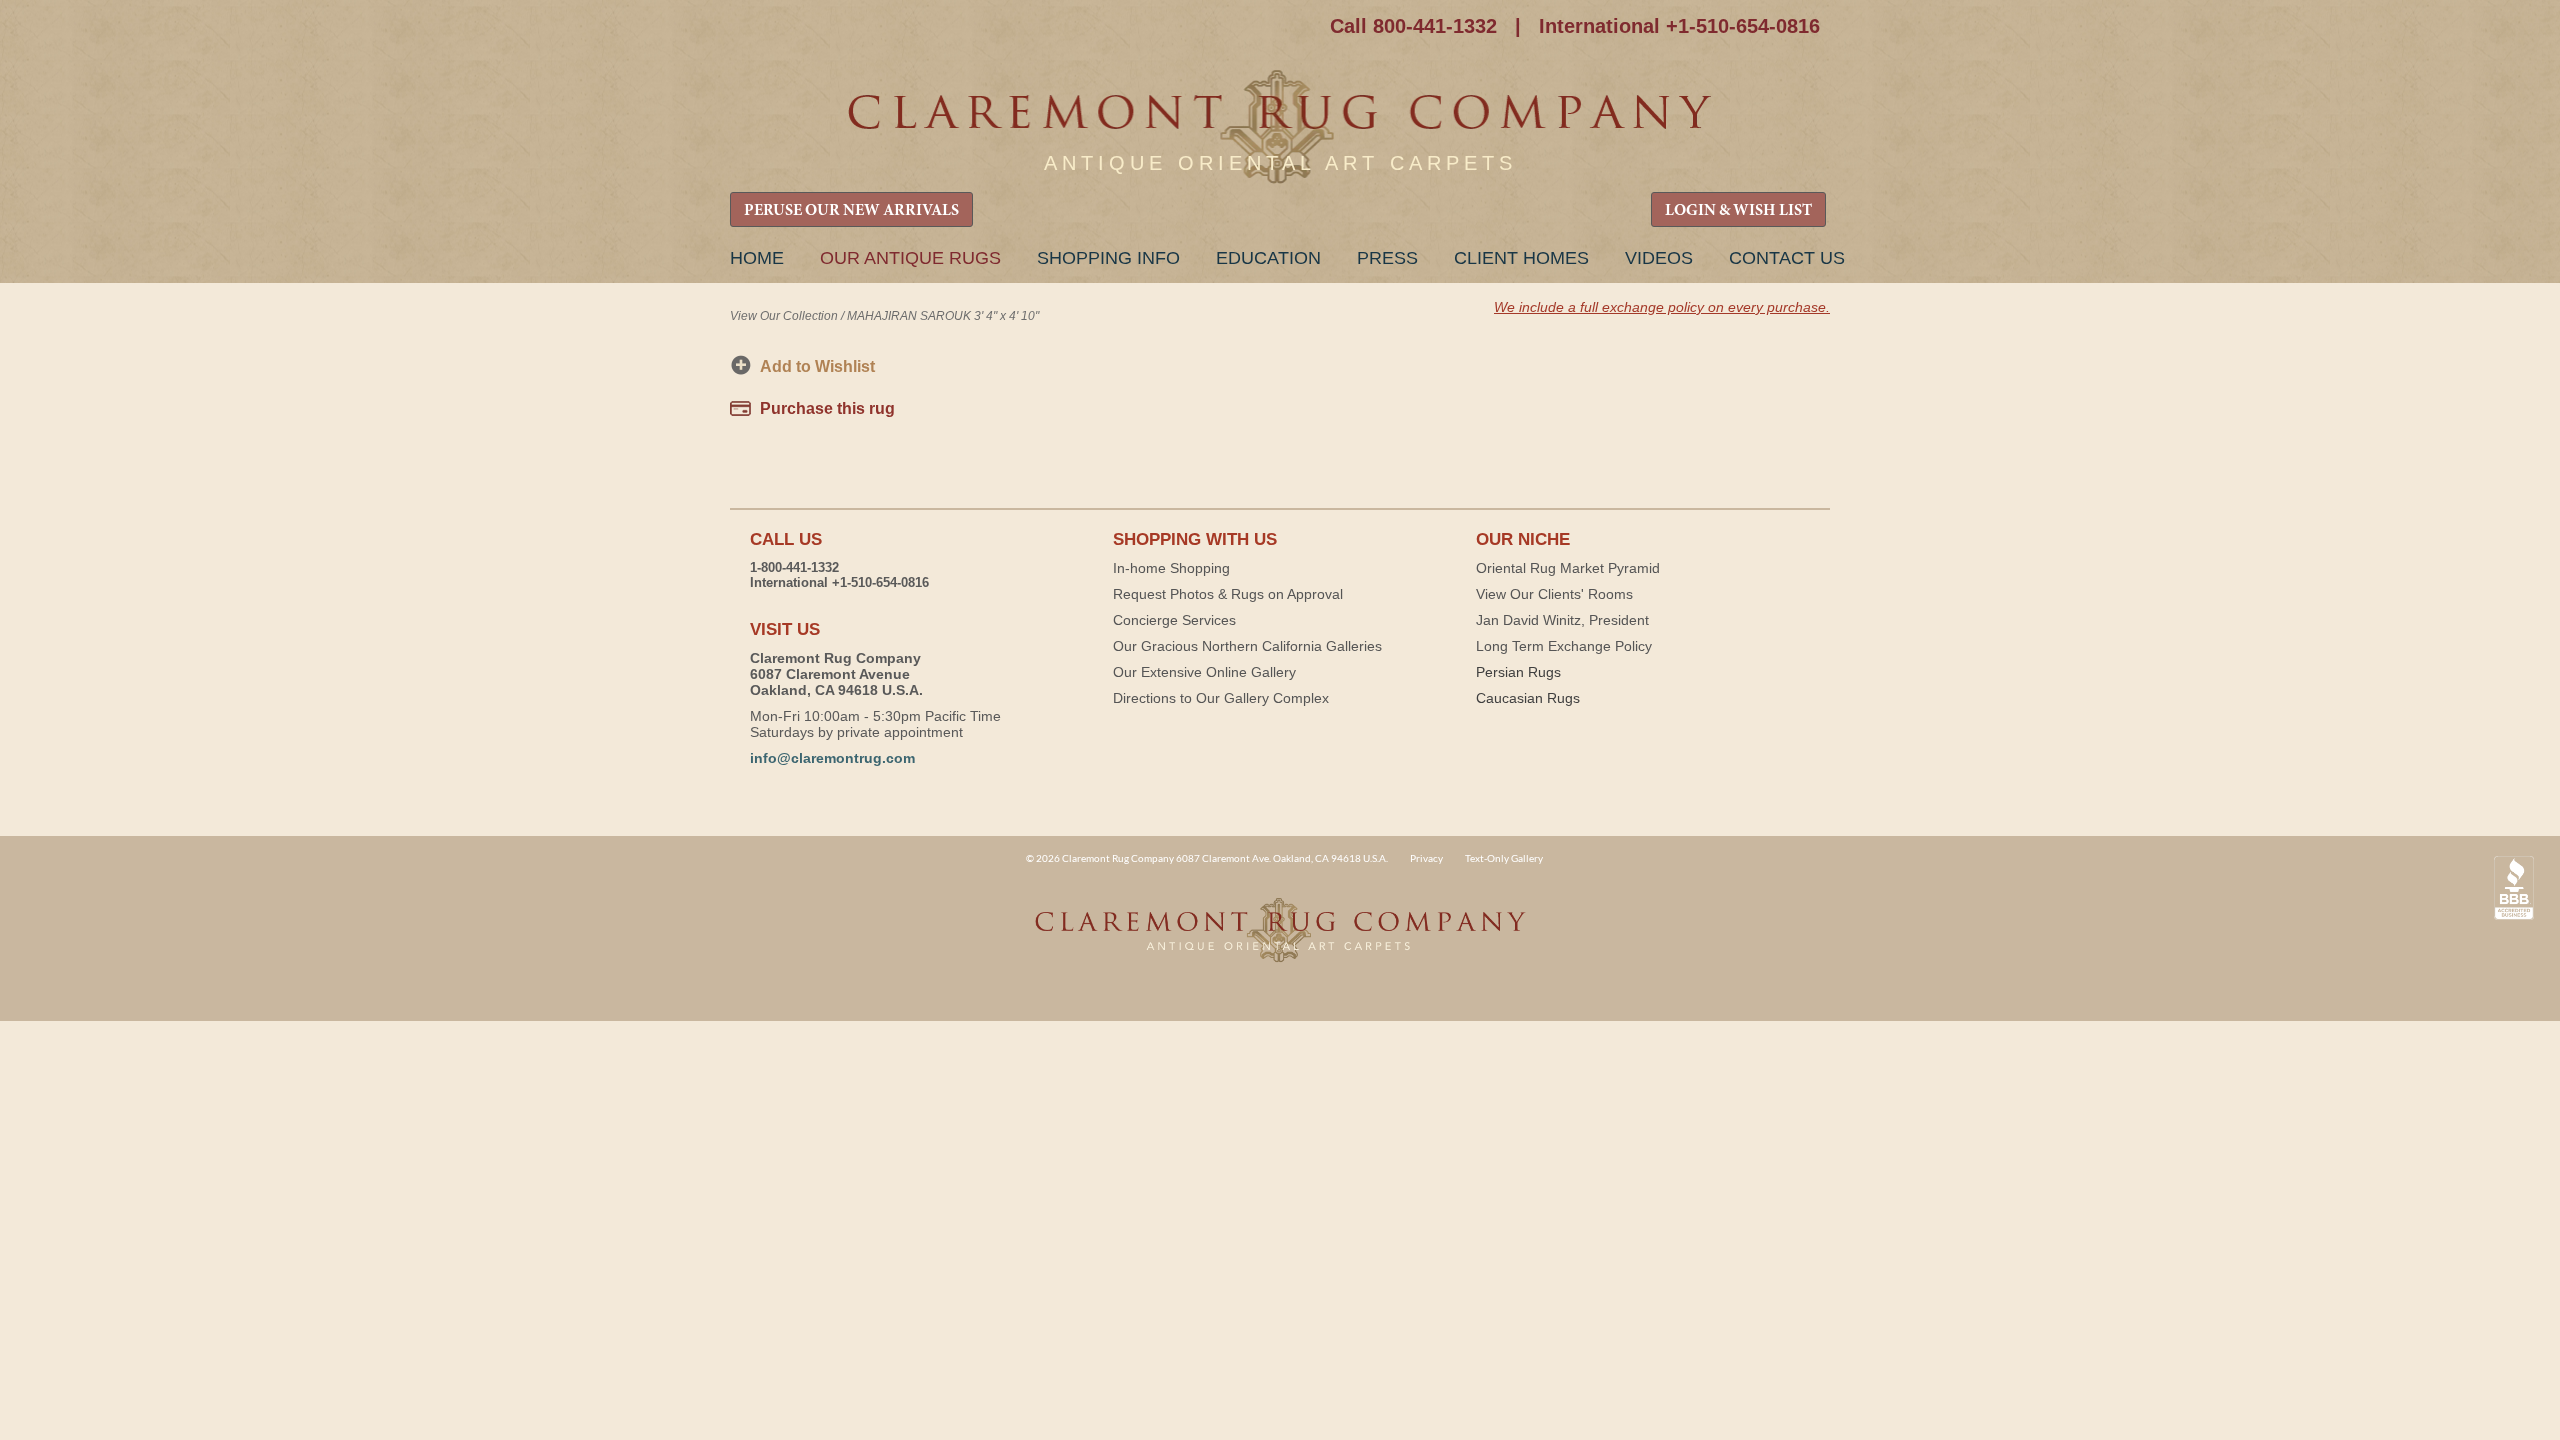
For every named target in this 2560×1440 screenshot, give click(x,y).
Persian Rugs (1518, 672)
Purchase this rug (827, 408)
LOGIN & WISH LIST (1738, 211)
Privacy (1426, 858)
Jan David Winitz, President (1562, 620)
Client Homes (1521, 258)
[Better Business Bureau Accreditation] (2514, 888)
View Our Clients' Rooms (1554, 594)
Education (1268, 258)
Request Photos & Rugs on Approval (1228, 594)
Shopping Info (1108, 258)
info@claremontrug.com (832, 758)
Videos (1659, 258)
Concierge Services (1174, 620)
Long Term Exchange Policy (1564, 646)
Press (1387, 258)
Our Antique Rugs (910, 258)
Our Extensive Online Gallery (1204, 672)
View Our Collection (784, 316)
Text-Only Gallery (1504, 858)
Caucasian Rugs (1528, 698)
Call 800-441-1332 (1413, 26)
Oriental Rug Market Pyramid (1568, 568)
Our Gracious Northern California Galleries (1247, 646)
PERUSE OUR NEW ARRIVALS (851, 211)
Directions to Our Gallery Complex (1221, 698)
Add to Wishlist (817, 366)
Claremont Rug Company (1280, 127)
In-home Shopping (1171, 568)
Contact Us (1787, 258)
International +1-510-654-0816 (1679, 26)
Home (757, 258)
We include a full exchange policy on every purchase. (1662, 307)
